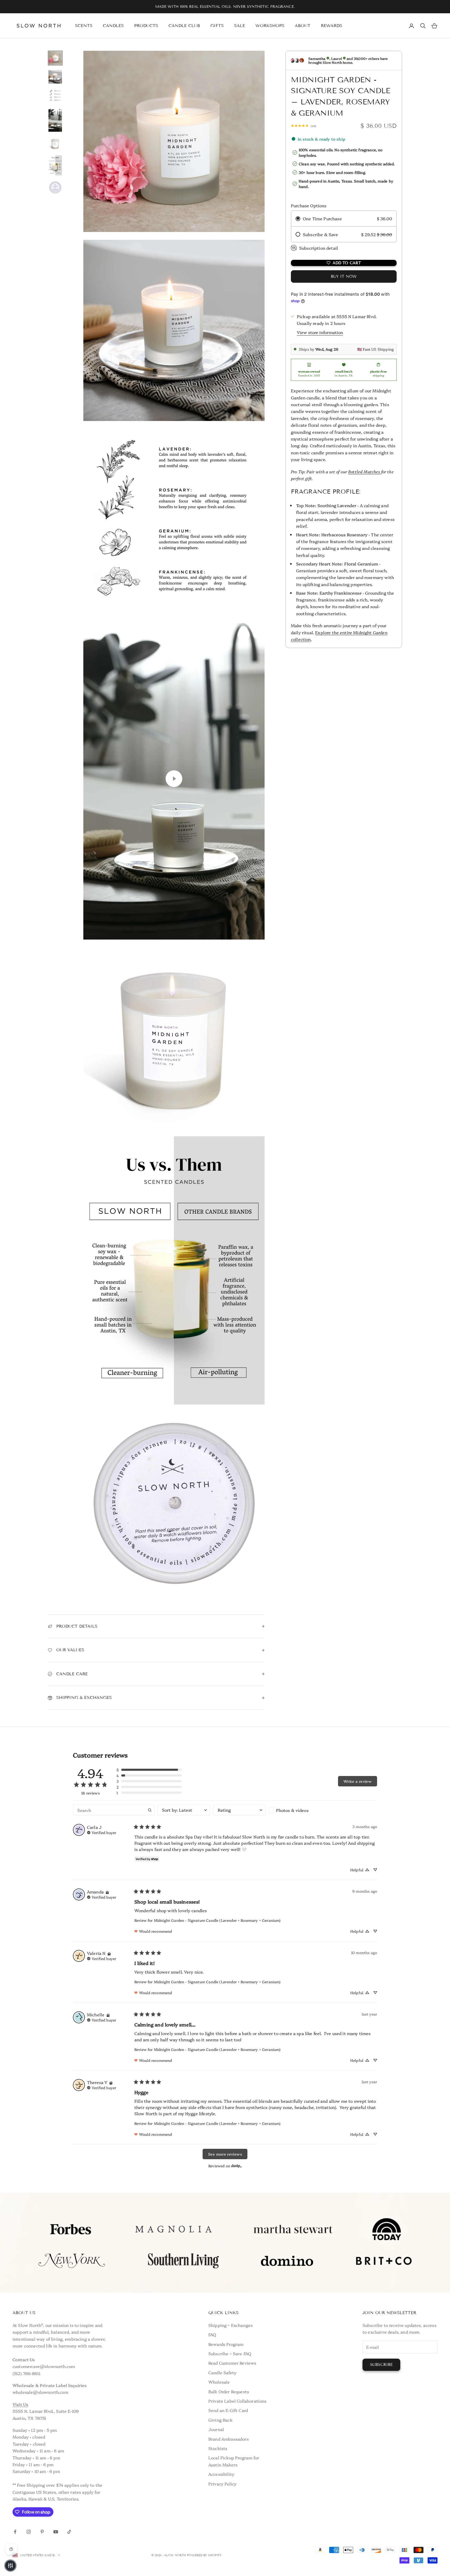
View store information (320, 332)
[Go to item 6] (55, 165)
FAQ (212, 2334)
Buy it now (344, 276)
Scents (84, 26)
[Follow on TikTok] (69, 2532)
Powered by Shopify (204, 2555)
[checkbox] (295, 1810)
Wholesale (219, 2382)
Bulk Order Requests (229, 2391)
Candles (113, 26)
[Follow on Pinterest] (42, 2532)
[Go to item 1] (55, 58)
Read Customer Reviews (232, 2363)
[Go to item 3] (55, 96)
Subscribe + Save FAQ (230, 2353)
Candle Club (184, 26)
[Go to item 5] (55, 143)
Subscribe (381, 2365)
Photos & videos (292, 1810)
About (303, 26)
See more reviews (225, 2154)
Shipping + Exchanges (230, 2325)
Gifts (217, 26)
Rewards (332, 26)
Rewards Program (226, 2344)
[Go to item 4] (55, 119)
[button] (149, 1770)
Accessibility (221, 2474)
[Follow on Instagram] (29, 2532)
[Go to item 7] (55, 187)
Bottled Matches (364, 471)
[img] (102, 1832)
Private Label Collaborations (237, 2401)
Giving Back (220, 2420)
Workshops (270, 26)
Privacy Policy (222, 2484)
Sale (240, 26)
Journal (216, 2429)
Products (146, 26)
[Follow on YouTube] (56, 2532)
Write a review (358, 1781)
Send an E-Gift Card (228, 2410)
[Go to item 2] (55, 77)
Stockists (218, 2448)
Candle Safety (222, 2372)
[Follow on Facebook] (15, 2532)
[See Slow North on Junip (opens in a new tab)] (236, 2166)
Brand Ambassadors (229, 2439)
